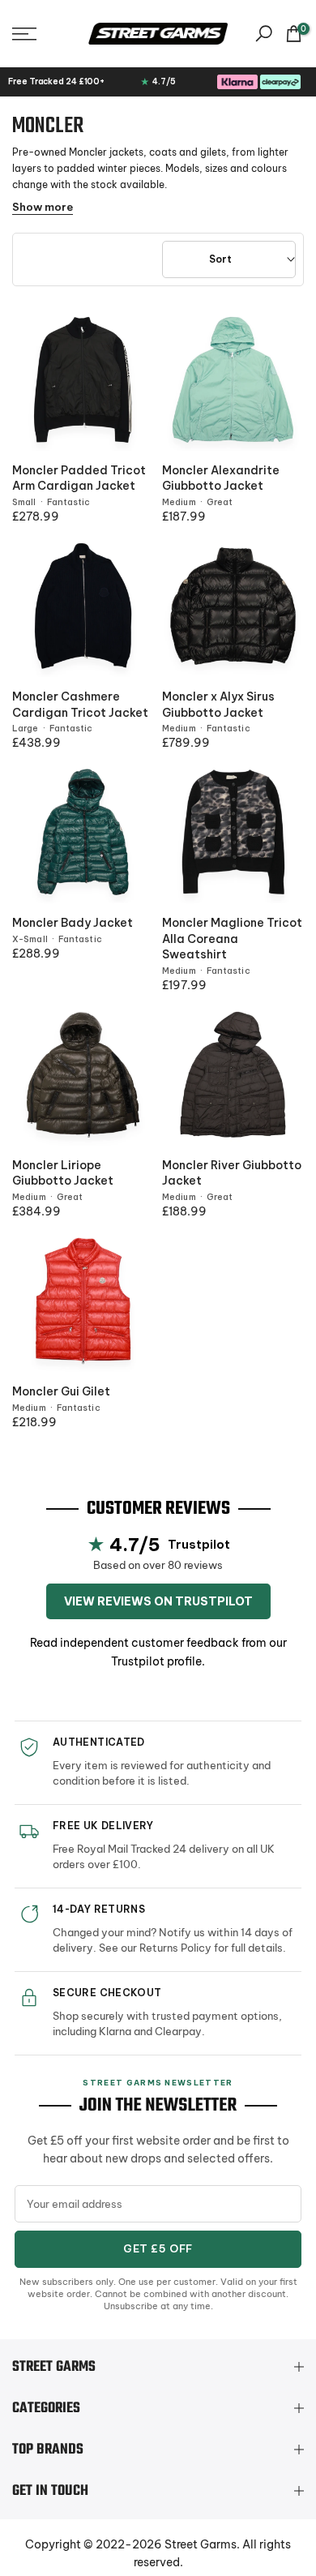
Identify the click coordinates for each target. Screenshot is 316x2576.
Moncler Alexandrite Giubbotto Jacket (221, 478)
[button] (44, 34)
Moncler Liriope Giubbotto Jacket (63, 1173)
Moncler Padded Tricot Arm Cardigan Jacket (79, 478)
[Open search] (264, 34)
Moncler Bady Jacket (73, 923)
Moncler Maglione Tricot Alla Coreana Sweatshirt (232, 939)
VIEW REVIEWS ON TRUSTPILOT (158, 1601)
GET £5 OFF (158, 2248)
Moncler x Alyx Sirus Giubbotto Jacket (218, 705)
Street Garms (201, 2544)
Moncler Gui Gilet (61, 1391)
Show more (43, 207)
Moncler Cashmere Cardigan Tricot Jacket (80, 705)
